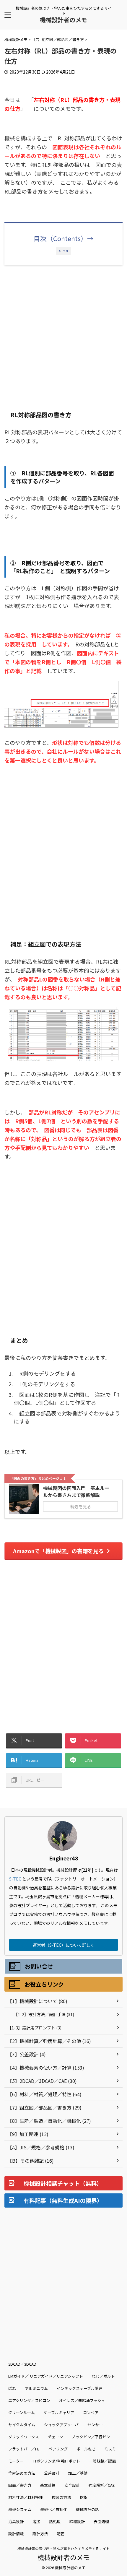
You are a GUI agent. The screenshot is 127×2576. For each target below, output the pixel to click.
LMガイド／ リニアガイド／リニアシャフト (46, 2376)
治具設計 (16, 2521)
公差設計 (52, 2473)
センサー (95, 2425)
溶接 (36, 2521)
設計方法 (40, 2534)
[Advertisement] (63, 336)
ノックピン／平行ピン (91, 2437)
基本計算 (48, 2485)
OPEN (64, 251)
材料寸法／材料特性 (26, 2497)
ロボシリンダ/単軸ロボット (56, 2461)
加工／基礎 (78, 2473)
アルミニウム (36, 2388)
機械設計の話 (87, 2509)
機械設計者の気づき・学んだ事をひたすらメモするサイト (63, 2548)
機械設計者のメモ (63, 20)
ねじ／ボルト (103, 2376)
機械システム (20, 2509)
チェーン (55, 2437)
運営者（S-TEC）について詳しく (64, 1945)
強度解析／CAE (102, 2485)
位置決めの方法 (22, 2473)
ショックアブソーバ (61, 2425)
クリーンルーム (22, 2412)
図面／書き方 (20, 2485)
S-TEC (15, 1879)
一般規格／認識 (102, 2461)
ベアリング (58, 2449)
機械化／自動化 (54, 2509)
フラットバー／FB (24, 2449)
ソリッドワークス (24, 2437)
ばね (12, 2388)
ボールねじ (86, 2449)
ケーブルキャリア (59, 2412)
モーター (16, 2461)
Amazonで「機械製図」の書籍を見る (58, 1551)
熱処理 (55, 2521)
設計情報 (16, 2534)
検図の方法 (61, 2497)
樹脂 (84, 2497)
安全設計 (72, 2485)
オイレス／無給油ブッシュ (82, 2400)
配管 (61, 2534)
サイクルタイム (22, 2425)
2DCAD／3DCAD (22, 2364)
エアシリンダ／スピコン (29, 2400)
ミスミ (110, 2449)
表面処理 (101, 2521)
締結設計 (77, 2521)
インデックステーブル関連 (80, 2388)
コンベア (91, 2412)
